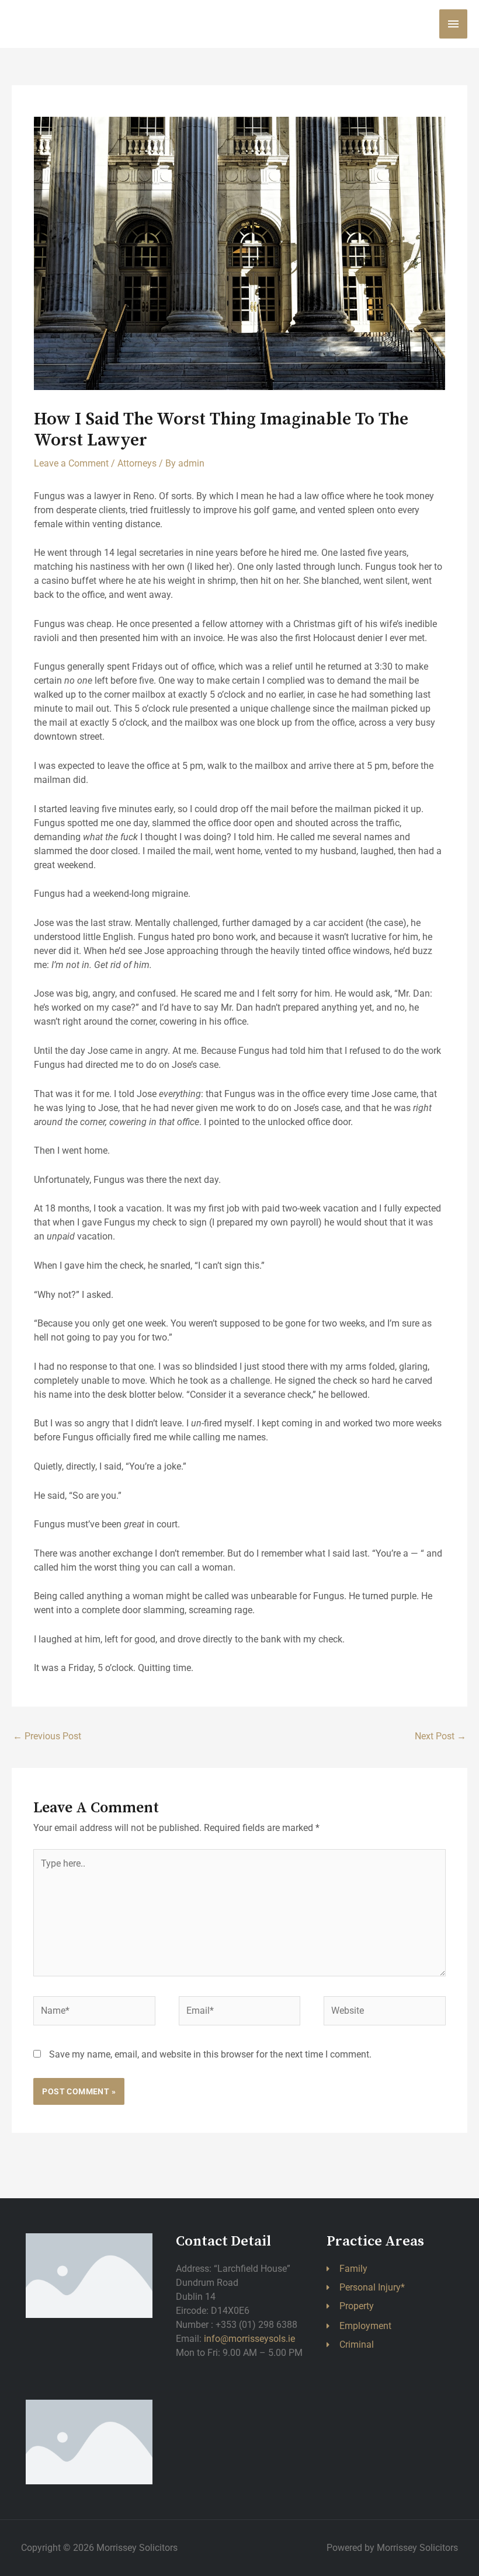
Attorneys (137, 463)
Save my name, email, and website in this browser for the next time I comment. (210, 2054)
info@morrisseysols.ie (249, 2339)
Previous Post (47, 1736)
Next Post (440, 1736)
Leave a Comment (71, 463)
